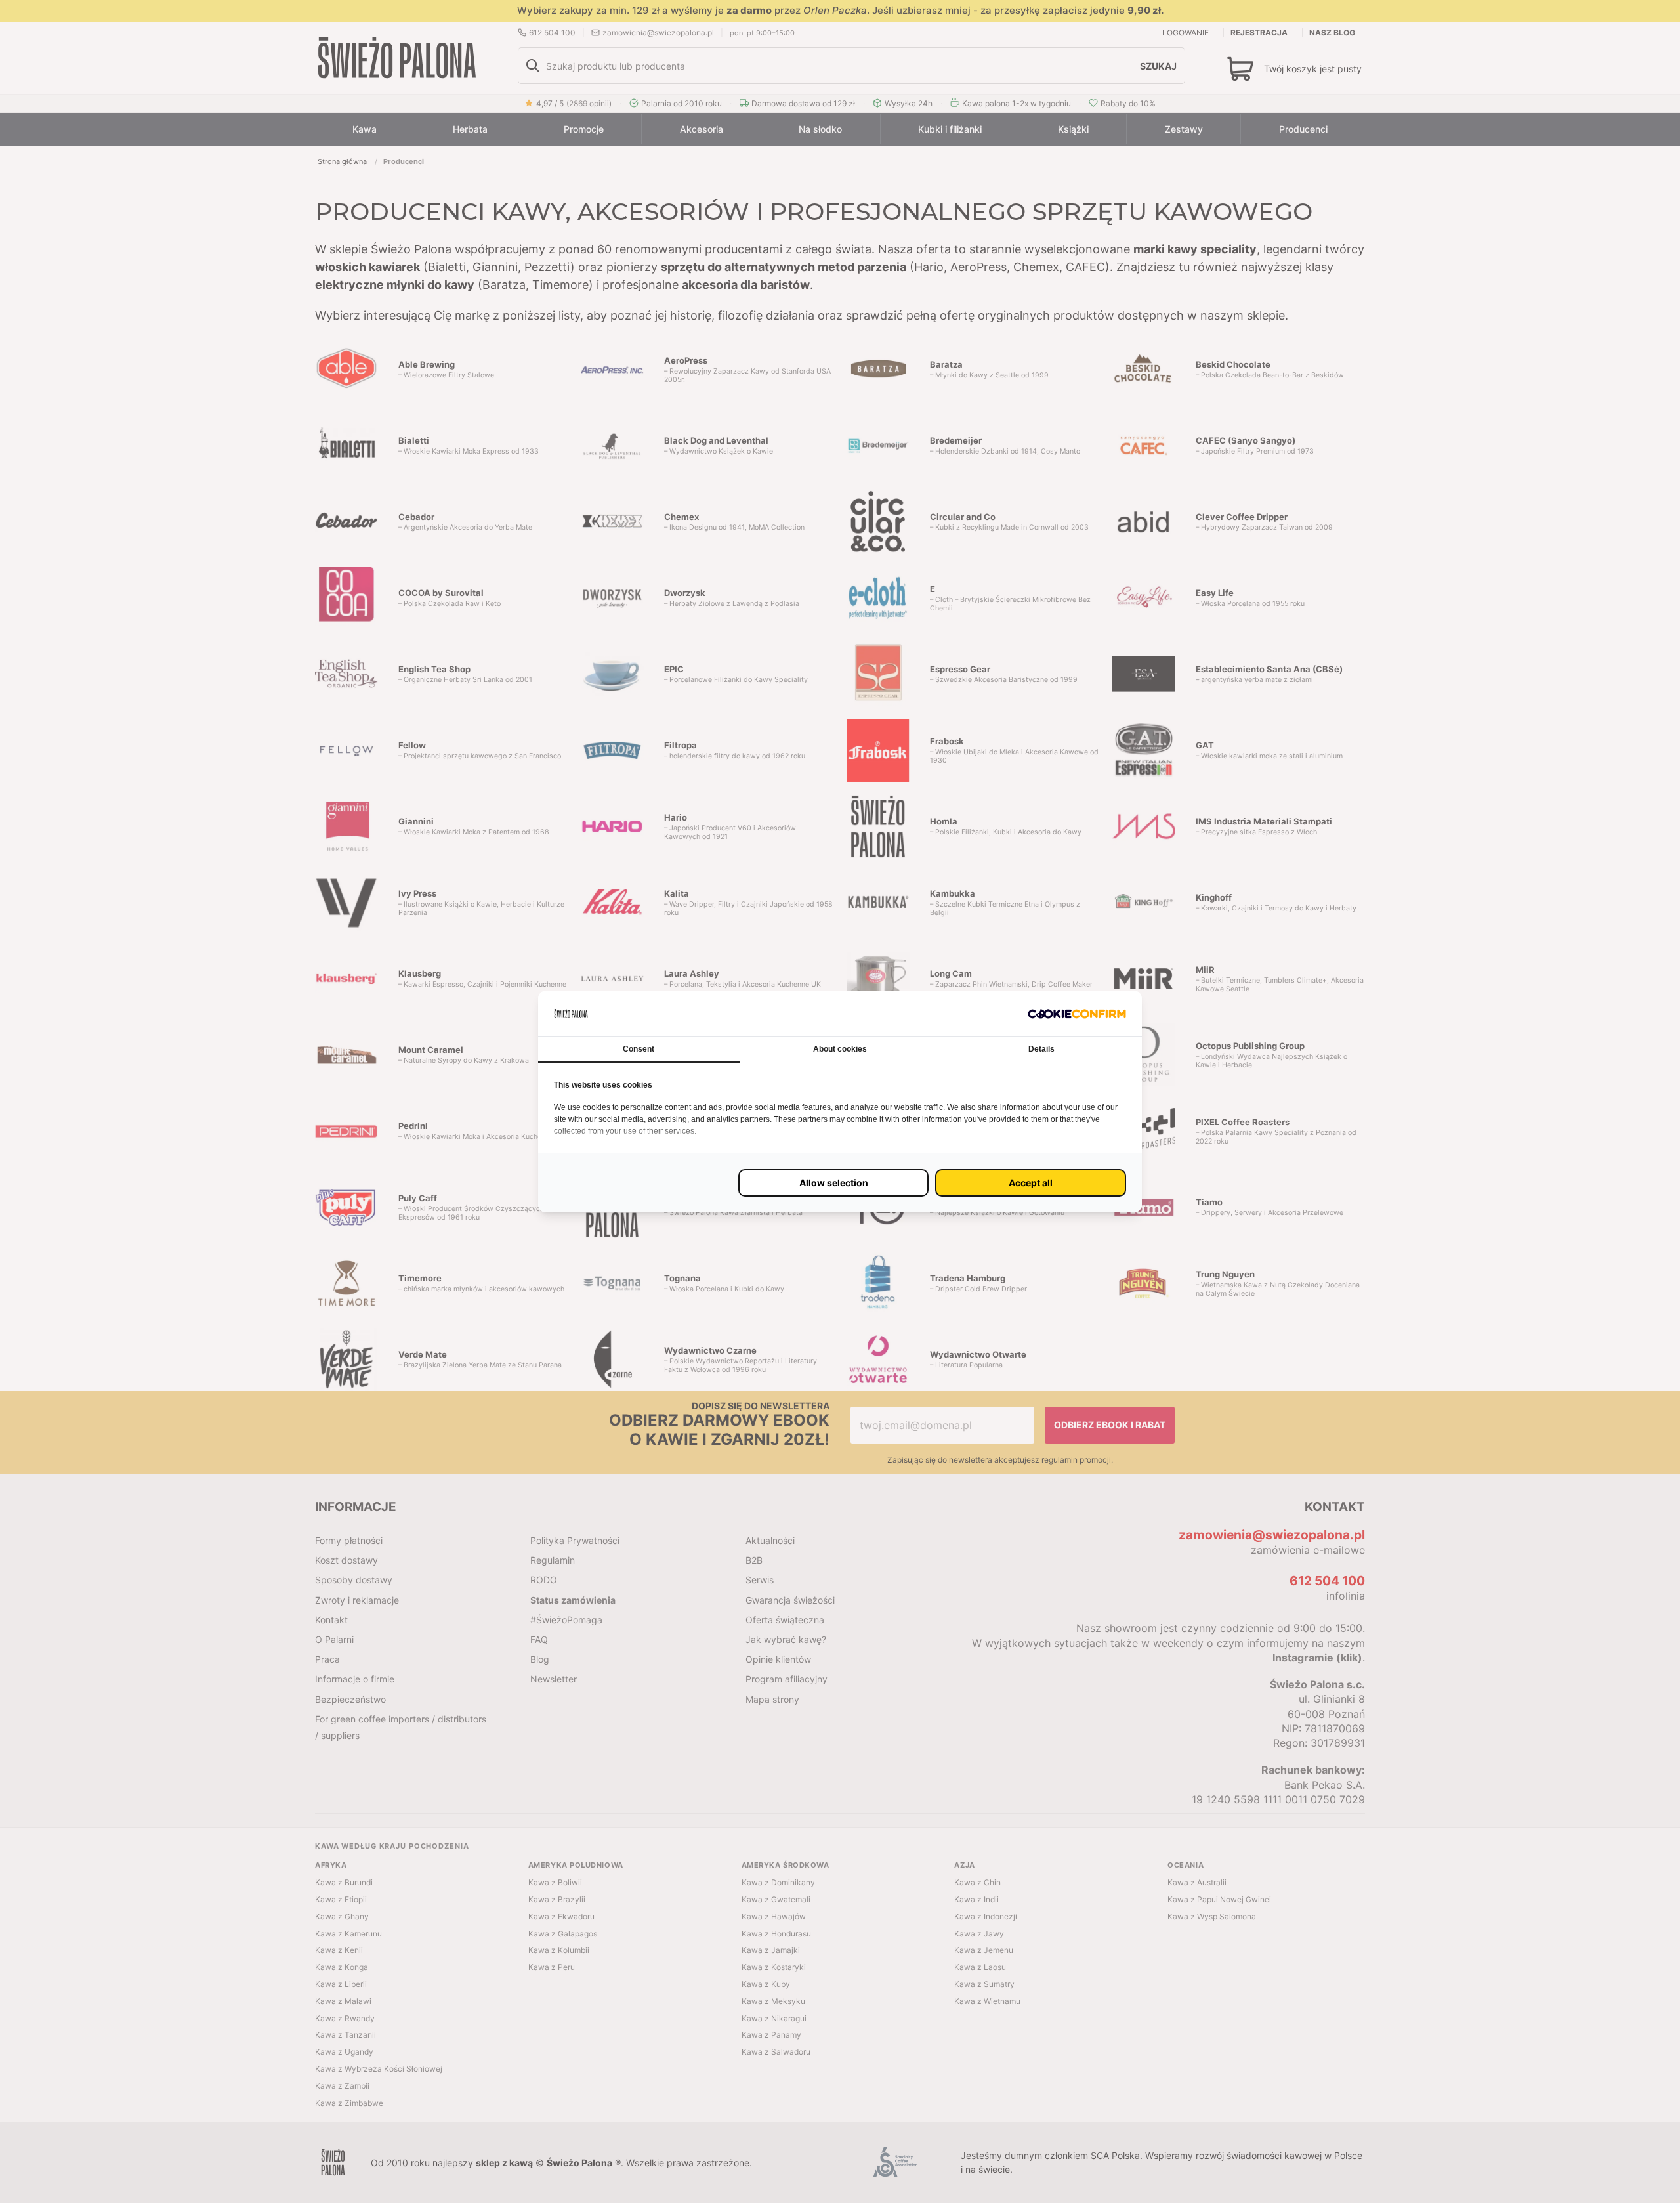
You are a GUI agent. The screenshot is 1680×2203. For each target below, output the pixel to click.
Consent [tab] (639, 1049)
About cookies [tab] (840, 1049)
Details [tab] (1041, 1049)
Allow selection (834, 1183)
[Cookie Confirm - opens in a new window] (1077, 1013)
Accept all (1031, 1183)
